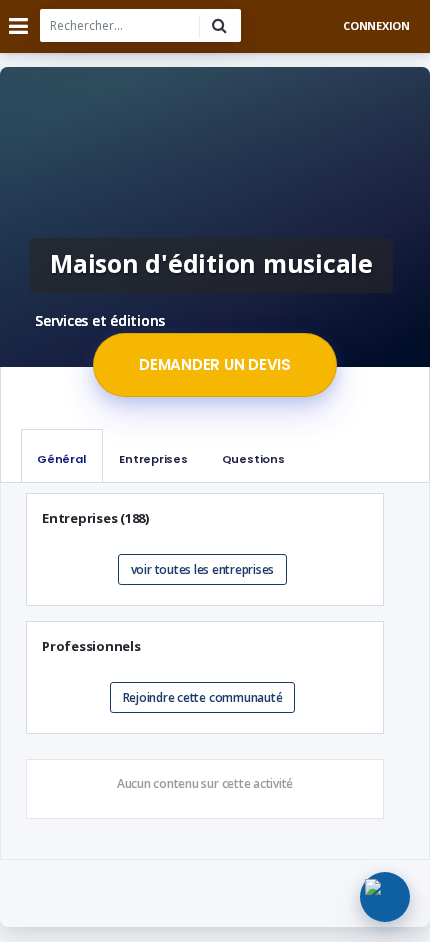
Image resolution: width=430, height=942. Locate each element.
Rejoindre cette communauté (203, 697)
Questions (253, 459)
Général (61, 459)
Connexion (376, 25)
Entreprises (153, 459)
